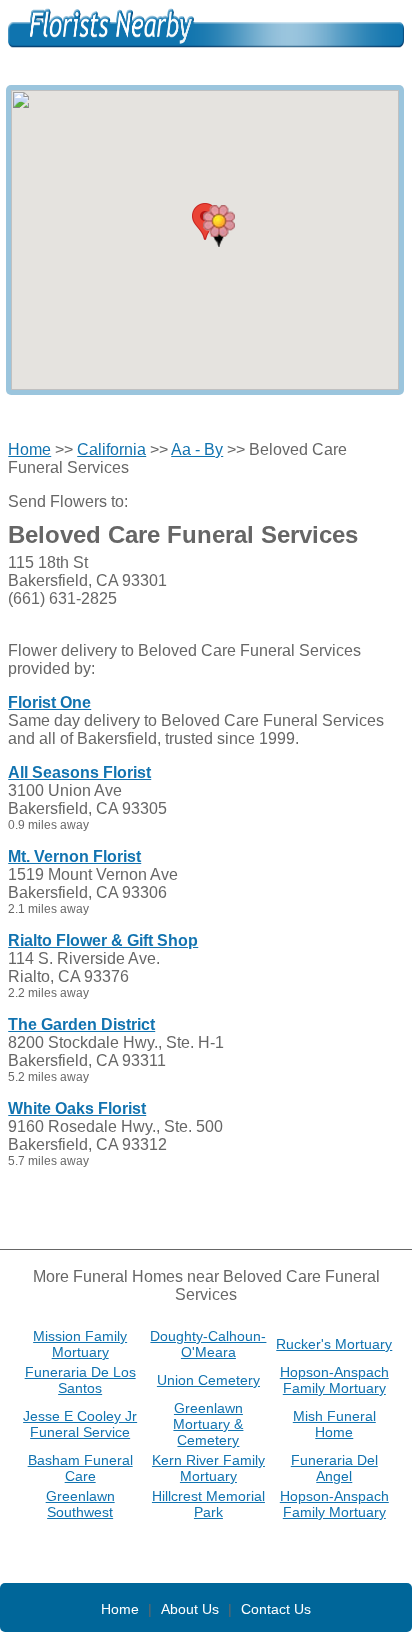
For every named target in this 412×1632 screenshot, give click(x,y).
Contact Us (276, 1609)
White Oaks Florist (77, 1108)
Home (29, 449)
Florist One (49, 702)
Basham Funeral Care (80, 1468)
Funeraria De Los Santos (80, 1380)
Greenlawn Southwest (80, 1504)
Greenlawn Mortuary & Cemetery (208, 1424)
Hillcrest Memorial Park (208, 1504)
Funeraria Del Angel (334, 1468)
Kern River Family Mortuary (208, 1468)
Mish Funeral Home (334, 1424)
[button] (219, 226)
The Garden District (81, 1024)
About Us (190, 1609)
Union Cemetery (208, 1380)
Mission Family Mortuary (80, 1344)
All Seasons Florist (79, 772)
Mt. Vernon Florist (74, 856)
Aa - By (197, 449)
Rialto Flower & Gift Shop (103, 940)
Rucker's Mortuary (334, 1344)
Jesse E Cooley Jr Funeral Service (80, 1424)
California (111, 449)
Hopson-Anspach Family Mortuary (334, 1380)
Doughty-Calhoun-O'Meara (208, 1344)
